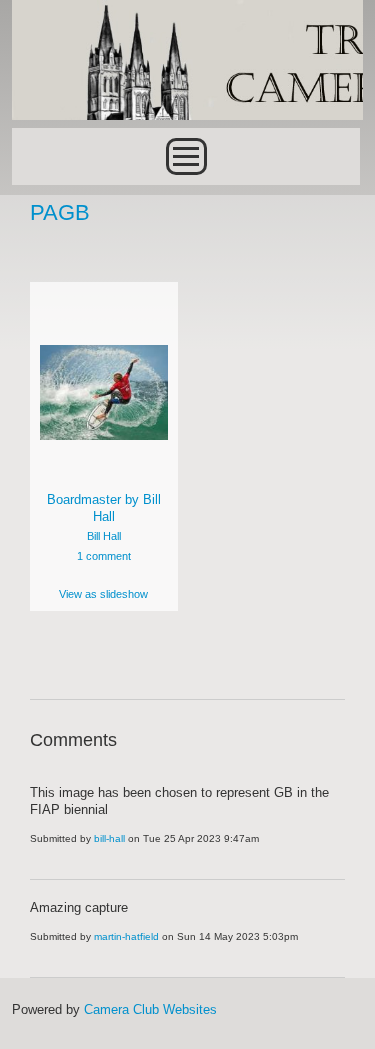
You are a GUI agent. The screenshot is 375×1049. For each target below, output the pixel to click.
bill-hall (109, 838)
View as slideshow (103, 594)
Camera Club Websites (150, 1009)
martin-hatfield (126, 936)
